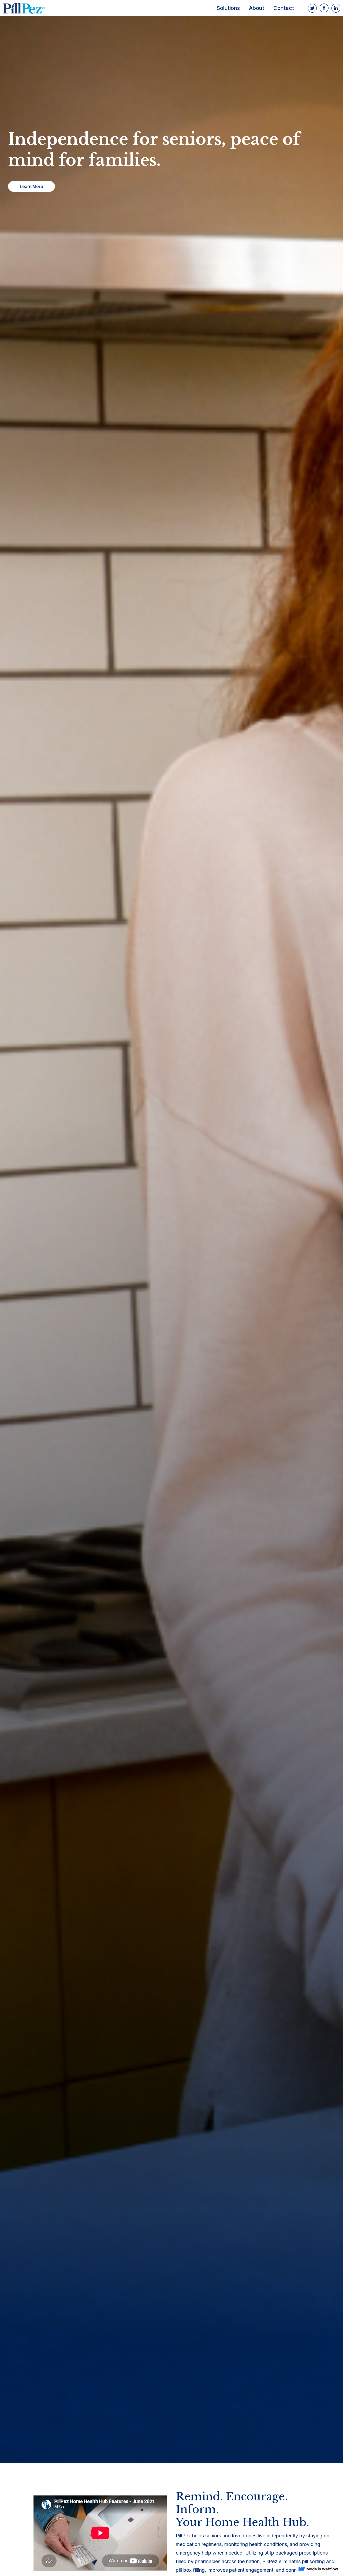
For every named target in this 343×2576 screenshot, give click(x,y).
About (257, 8)
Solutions (228, 8)
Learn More (31, 186)
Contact (284, 8)
